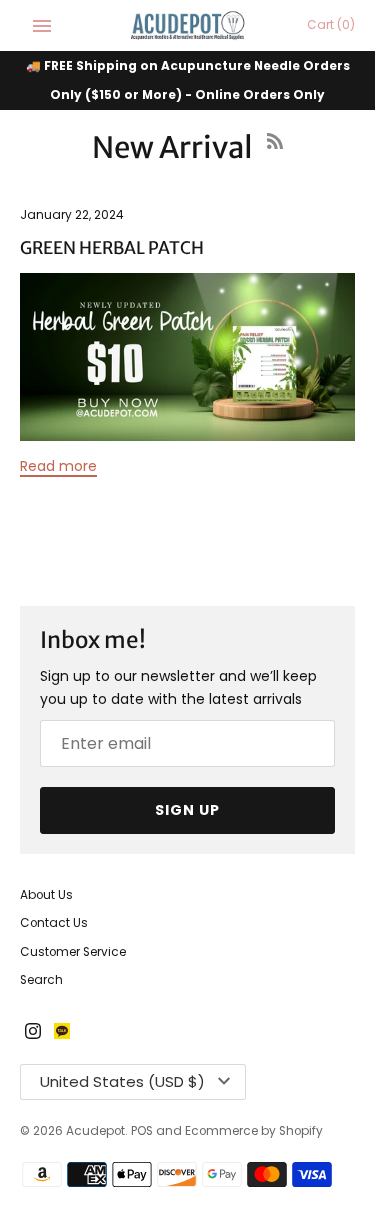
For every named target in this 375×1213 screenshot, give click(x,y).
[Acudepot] (187, 25)
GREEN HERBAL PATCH (112, 248)
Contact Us (54, 923)
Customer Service (73, 952)
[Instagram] (33, 1032)
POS (142, 1131)
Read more (58, 466)
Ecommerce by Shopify (254, 1131)
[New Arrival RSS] (275, 153)
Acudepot (95, 1131)
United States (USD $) (122, 1081)
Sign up (187, 810)
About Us (46, 895)
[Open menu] (42, 26)
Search (41, 980)
